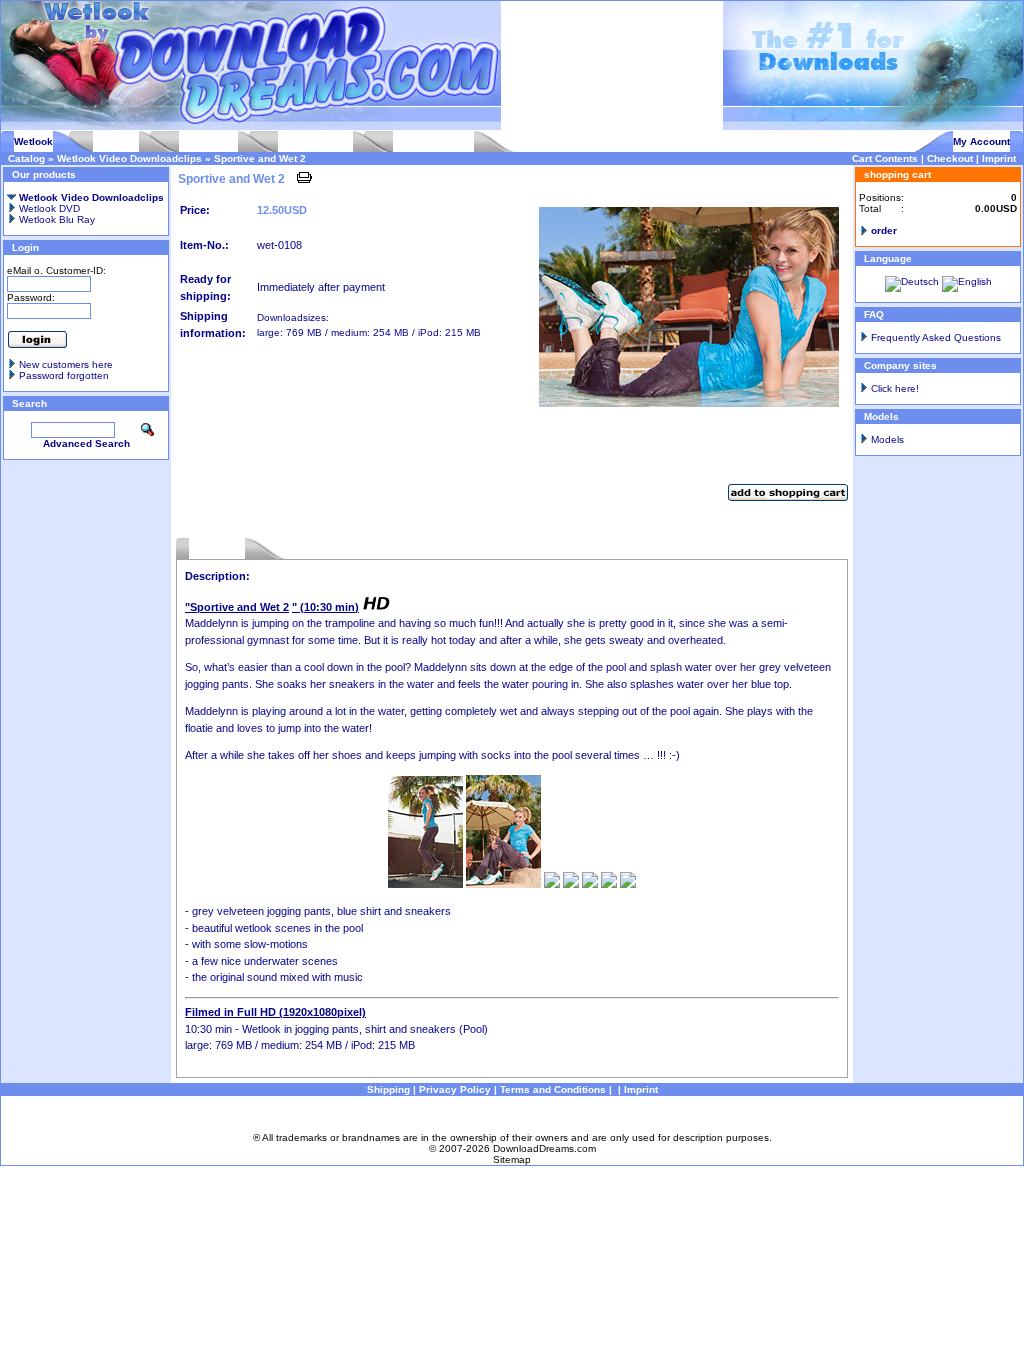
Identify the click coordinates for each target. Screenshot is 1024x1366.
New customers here (66, 364)
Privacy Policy (455, 1089)
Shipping (388, 1089)
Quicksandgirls (315, 141)
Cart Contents (885, 158)
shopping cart (897, 174)
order (884, 230)
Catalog (26, 158)
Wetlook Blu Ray (55, 219)
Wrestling (116, 141)
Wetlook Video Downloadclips (129, 158)
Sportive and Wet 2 (260, 158)
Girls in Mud (208, 141)
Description (217, 548)
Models (887, 439)
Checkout (950, 158)
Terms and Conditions (553, 1089)
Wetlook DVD (48, 208)
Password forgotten (64, 375)
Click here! (895, 388)
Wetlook (33, 141)
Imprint (999, 158)
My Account (981, 141)
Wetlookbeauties (433, 141)
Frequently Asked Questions (936, 337)
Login (25, 247)
